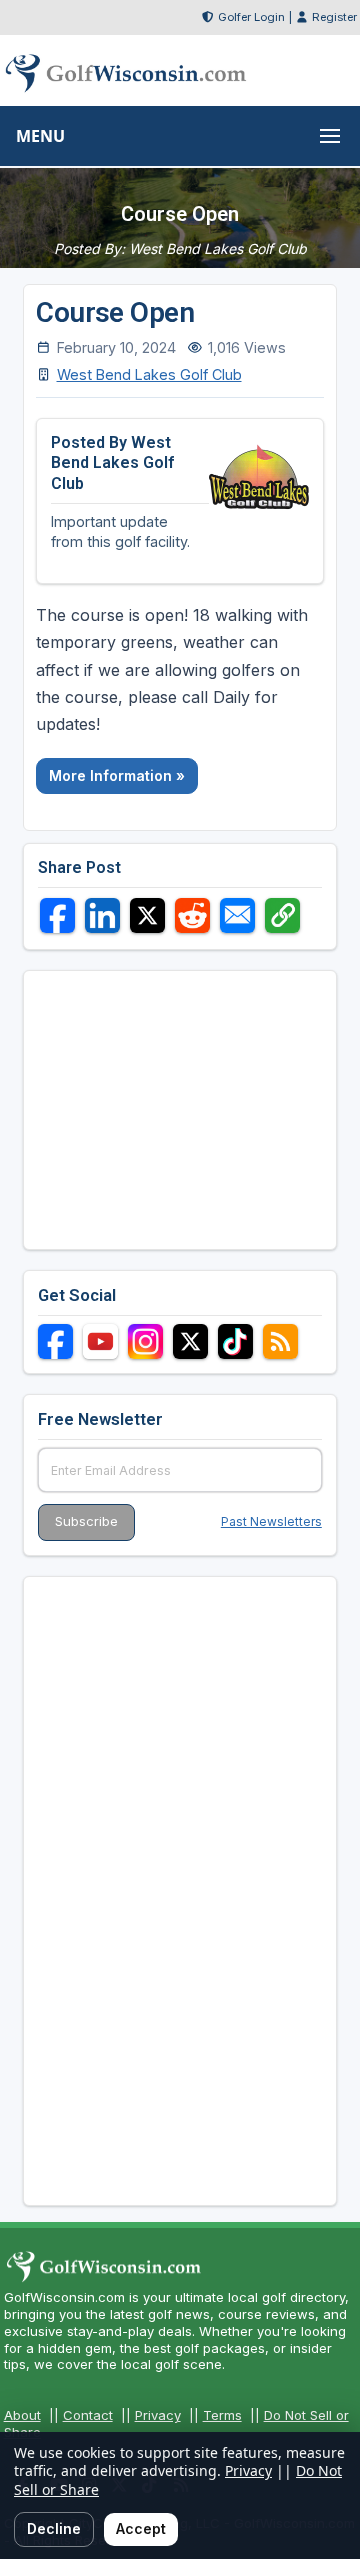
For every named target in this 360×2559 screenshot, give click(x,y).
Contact (88, 2415)
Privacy (158, 2415)
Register (334, 17)
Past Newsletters (271, 1521)
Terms (222, 2415)
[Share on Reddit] (192, 915)
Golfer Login (251, 17)
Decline (54, 2528)
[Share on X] (147, 915)
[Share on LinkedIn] (102, 915)
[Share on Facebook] (57, 915)
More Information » (117, 775)
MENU (40, 136)
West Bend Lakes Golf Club (149, 374)
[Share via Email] (237, 915)
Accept (141, 2528)
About (22, 2415)
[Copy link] (282, 915)
